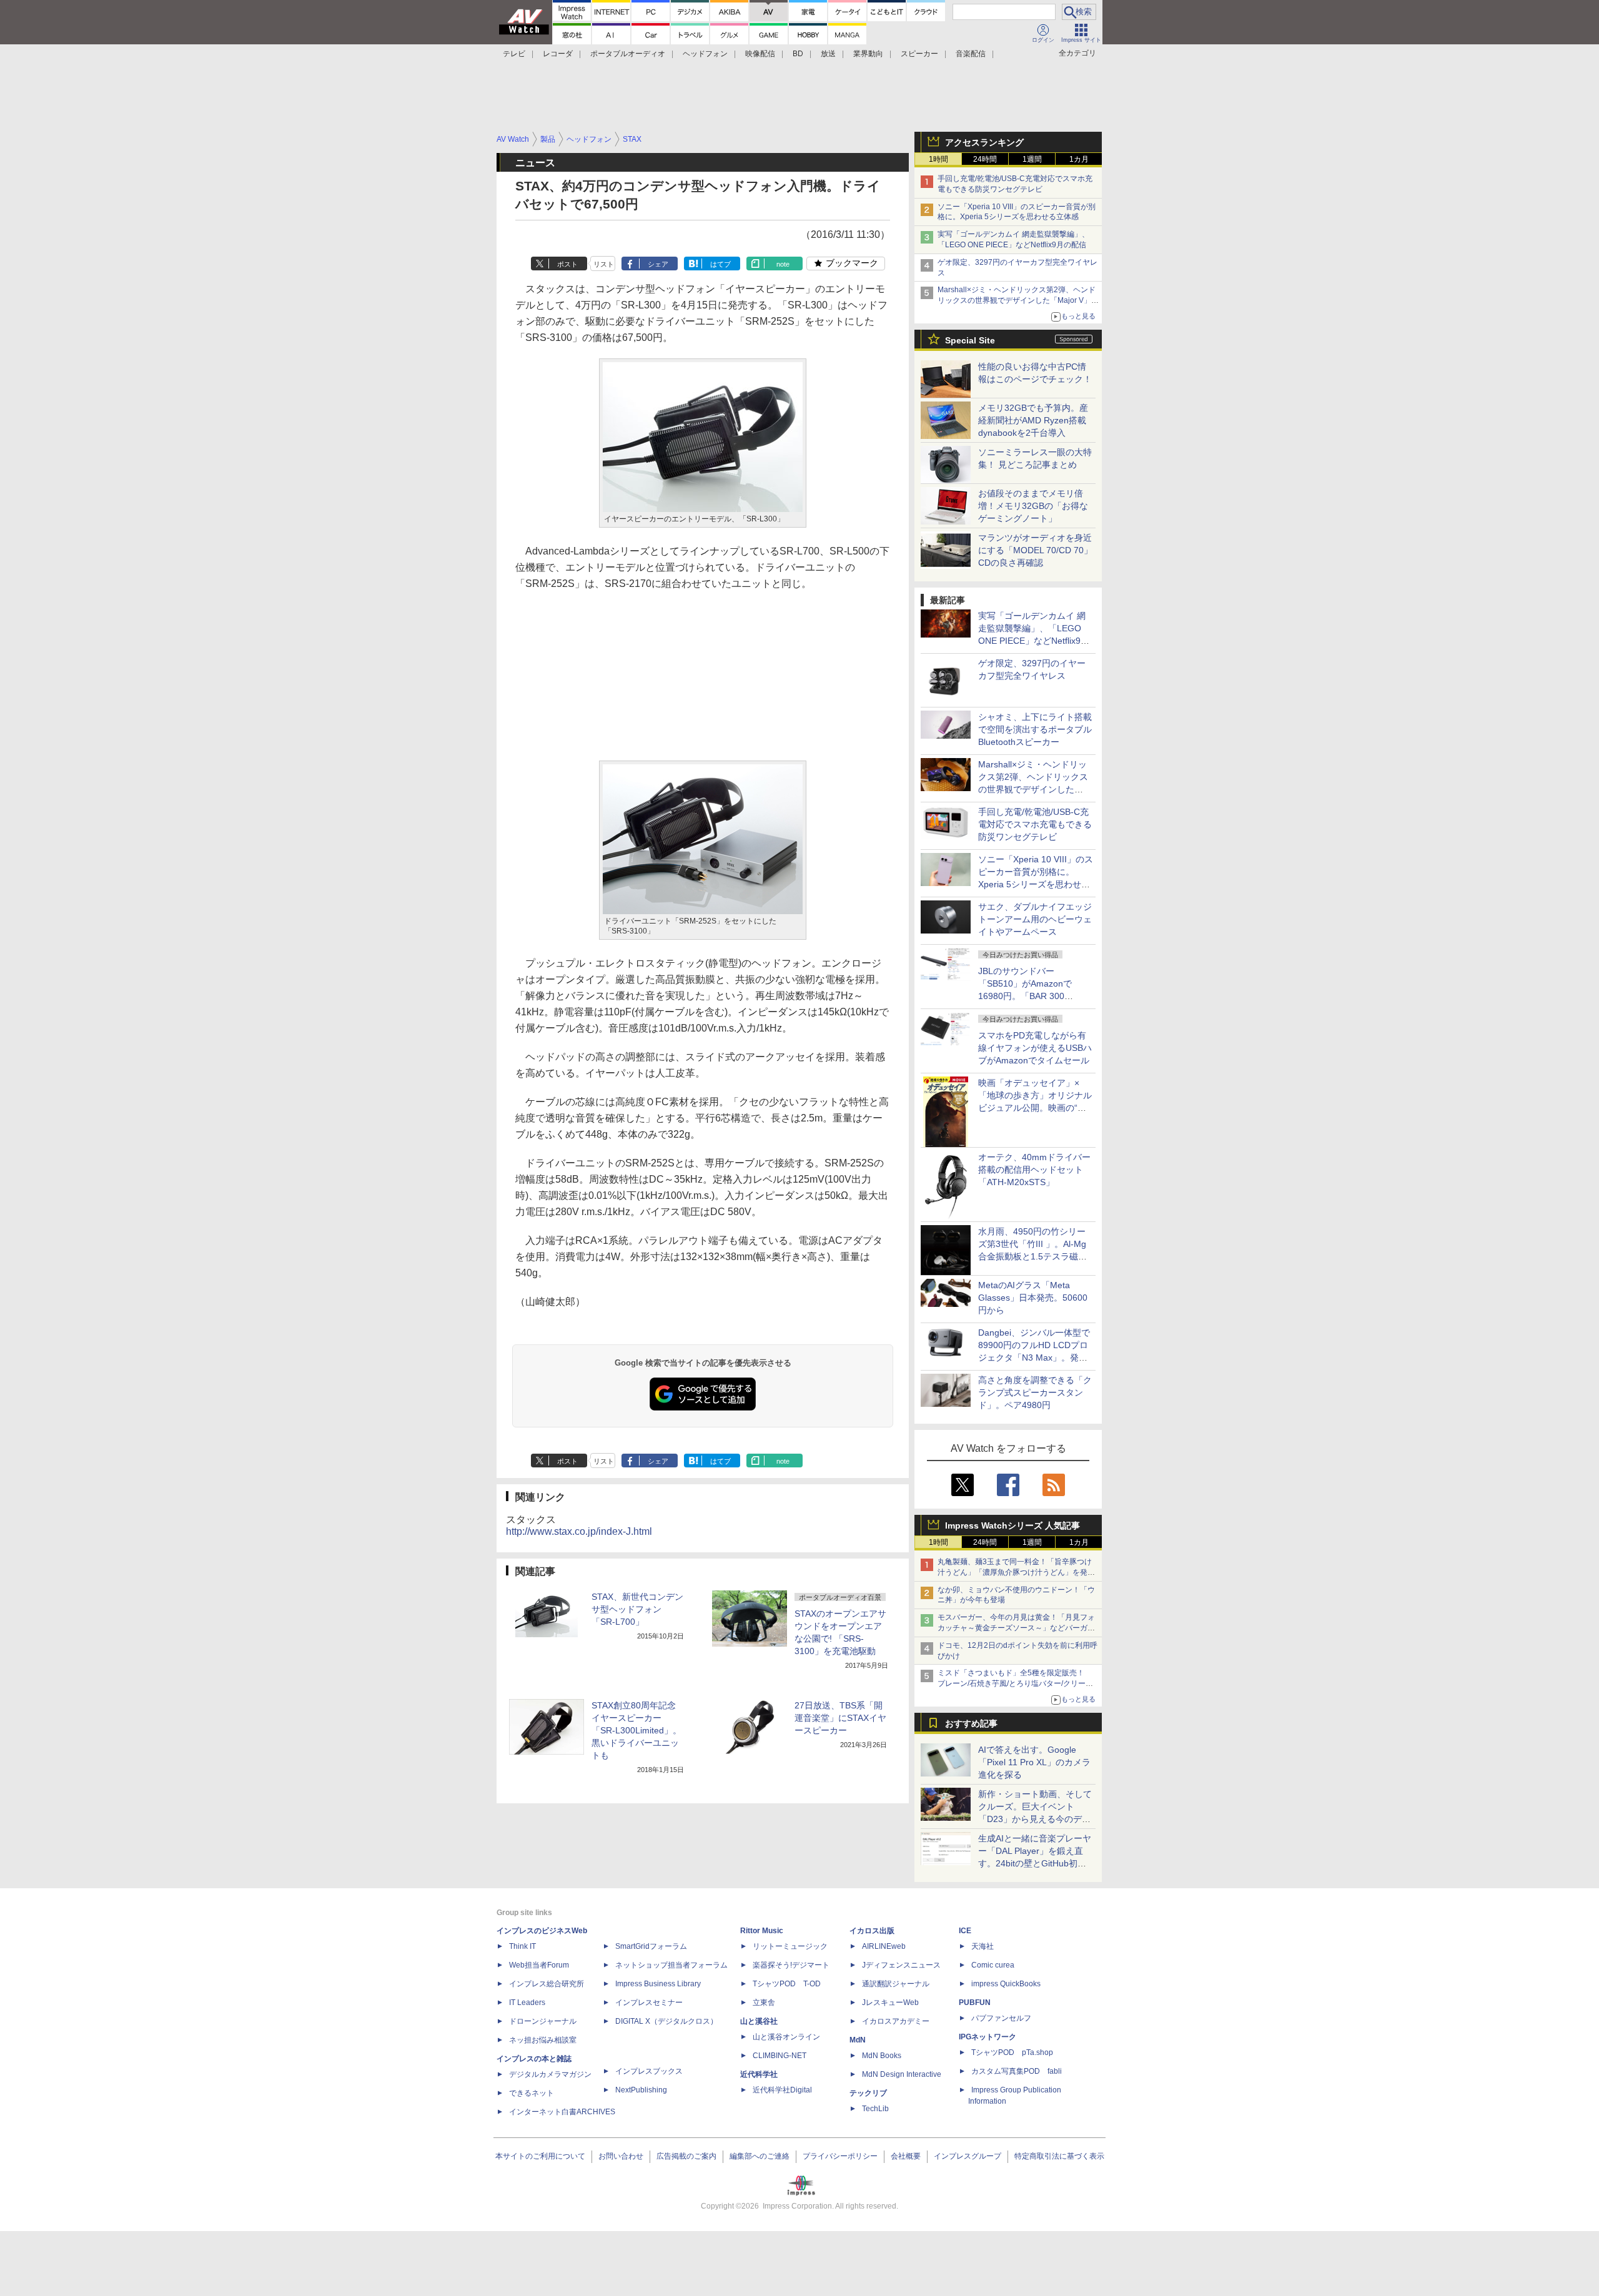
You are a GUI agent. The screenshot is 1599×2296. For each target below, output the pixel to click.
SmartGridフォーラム (651, 1946)
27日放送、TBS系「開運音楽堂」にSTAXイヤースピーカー (840, 1718)
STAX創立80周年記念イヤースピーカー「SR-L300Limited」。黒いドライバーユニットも (636, 1730)
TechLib (875, 2109)
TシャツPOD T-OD (787, 1984)
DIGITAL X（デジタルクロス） (666, 2021)
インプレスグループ (968, 2156)
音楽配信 (971, 54)
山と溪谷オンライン (786, 2037)
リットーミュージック (790, 1946)
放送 (828, 54)
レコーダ (558, 54)
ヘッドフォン (705, 54)
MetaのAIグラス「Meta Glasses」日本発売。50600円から (1033, 1298)
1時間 (938, 159)
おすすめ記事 (971, 1723)
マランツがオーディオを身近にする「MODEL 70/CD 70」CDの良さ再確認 (1035, 550)
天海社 (983, 1946)
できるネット (532, 2093)
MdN (858, 2040)
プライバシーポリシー (840, 2156)
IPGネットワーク (988, 2037)
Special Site (970, 340)
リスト (604, 264)
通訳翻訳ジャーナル (896, 1984)
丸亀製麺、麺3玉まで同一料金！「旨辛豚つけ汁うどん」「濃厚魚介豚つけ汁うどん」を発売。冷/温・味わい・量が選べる (1015, 1572)
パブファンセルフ (1001, 2018)
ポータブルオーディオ (628, 54)
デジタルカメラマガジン (550, 2074)
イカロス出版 (872, 1931)
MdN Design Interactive (902, 2074)
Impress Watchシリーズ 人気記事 (1012, 1525)
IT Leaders (527, 2003)
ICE (965, 1931)
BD (798, 54)
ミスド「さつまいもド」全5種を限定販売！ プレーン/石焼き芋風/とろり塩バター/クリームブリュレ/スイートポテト (1015, 1683)
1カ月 (1079, 159)
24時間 (985, 159)
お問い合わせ (621, 2156)
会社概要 (906, 2156)
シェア (658, 264)
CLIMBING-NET (780, 2056)
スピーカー (919, 54)
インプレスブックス (649, 2071)
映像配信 (760, 54)
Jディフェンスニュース (901, 1965)
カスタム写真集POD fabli (1017, 2071)
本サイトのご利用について (540, 2156)
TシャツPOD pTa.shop (1012, 2052)
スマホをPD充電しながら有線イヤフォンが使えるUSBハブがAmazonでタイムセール (1035, 1048)
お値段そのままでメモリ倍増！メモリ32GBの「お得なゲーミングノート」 (1033, 506)
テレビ (514, 54)
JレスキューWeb (890, 2003)
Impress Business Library (658, 1984)
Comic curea (993, 1965)
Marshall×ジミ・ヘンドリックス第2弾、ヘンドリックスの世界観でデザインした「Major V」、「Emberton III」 (1018, 300)
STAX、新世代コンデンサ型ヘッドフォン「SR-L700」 (637, 1609)
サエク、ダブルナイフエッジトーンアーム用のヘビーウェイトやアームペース (1035, 919)
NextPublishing (641, 2090)
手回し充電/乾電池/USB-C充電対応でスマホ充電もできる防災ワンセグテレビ (1035, 824)
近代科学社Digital (782, 2090)
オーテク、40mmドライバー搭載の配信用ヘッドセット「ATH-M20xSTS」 (1034, 1170)
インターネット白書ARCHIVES (562, 2112)
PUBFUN (975, 2003)
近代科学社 (759, 2074)
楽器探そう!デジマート (791, 1965)
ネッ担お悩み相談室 (543, 2040)
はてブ (720, 264)
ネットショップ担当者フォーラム (671, 1965)
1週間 (1032, 159)
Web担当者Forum (539, 1965)
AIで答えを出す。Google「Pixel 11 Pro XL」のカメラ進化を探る (1034, 1762)
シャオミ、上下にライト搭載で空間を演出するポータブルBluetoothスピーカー (1035, 729)
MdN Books (882, 2056)
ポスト (567, 264)
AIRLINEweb (884, 1946)
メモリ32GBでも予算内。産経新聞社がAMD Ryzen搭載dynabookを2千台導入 (1033, 420)
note (783, 264)
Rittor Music (762, 1931)
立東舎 (764, 2003)
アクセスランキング (984, 142)
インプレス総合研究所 (547, 1984)
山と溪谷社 (759, 2021)
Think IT (522, 1946)
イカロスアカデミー (896, 2021)
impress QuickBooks (1006, 1984)
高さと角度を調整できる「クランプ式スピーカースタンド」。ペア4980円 (1035, 1392)
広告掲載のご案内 (686, 2156)
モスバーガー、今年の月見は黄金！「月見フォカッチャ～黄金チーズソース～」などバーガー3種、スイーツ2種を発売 (1016, 1628)
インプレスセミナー (649, 2003)
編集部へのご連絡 (760, 2156)
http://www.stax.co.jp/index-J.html (579, 1531)
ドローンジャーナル (543, 2021)
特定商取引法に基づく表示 (1059, 2156)
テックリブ (868, 2093)
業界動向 (868, 54)
